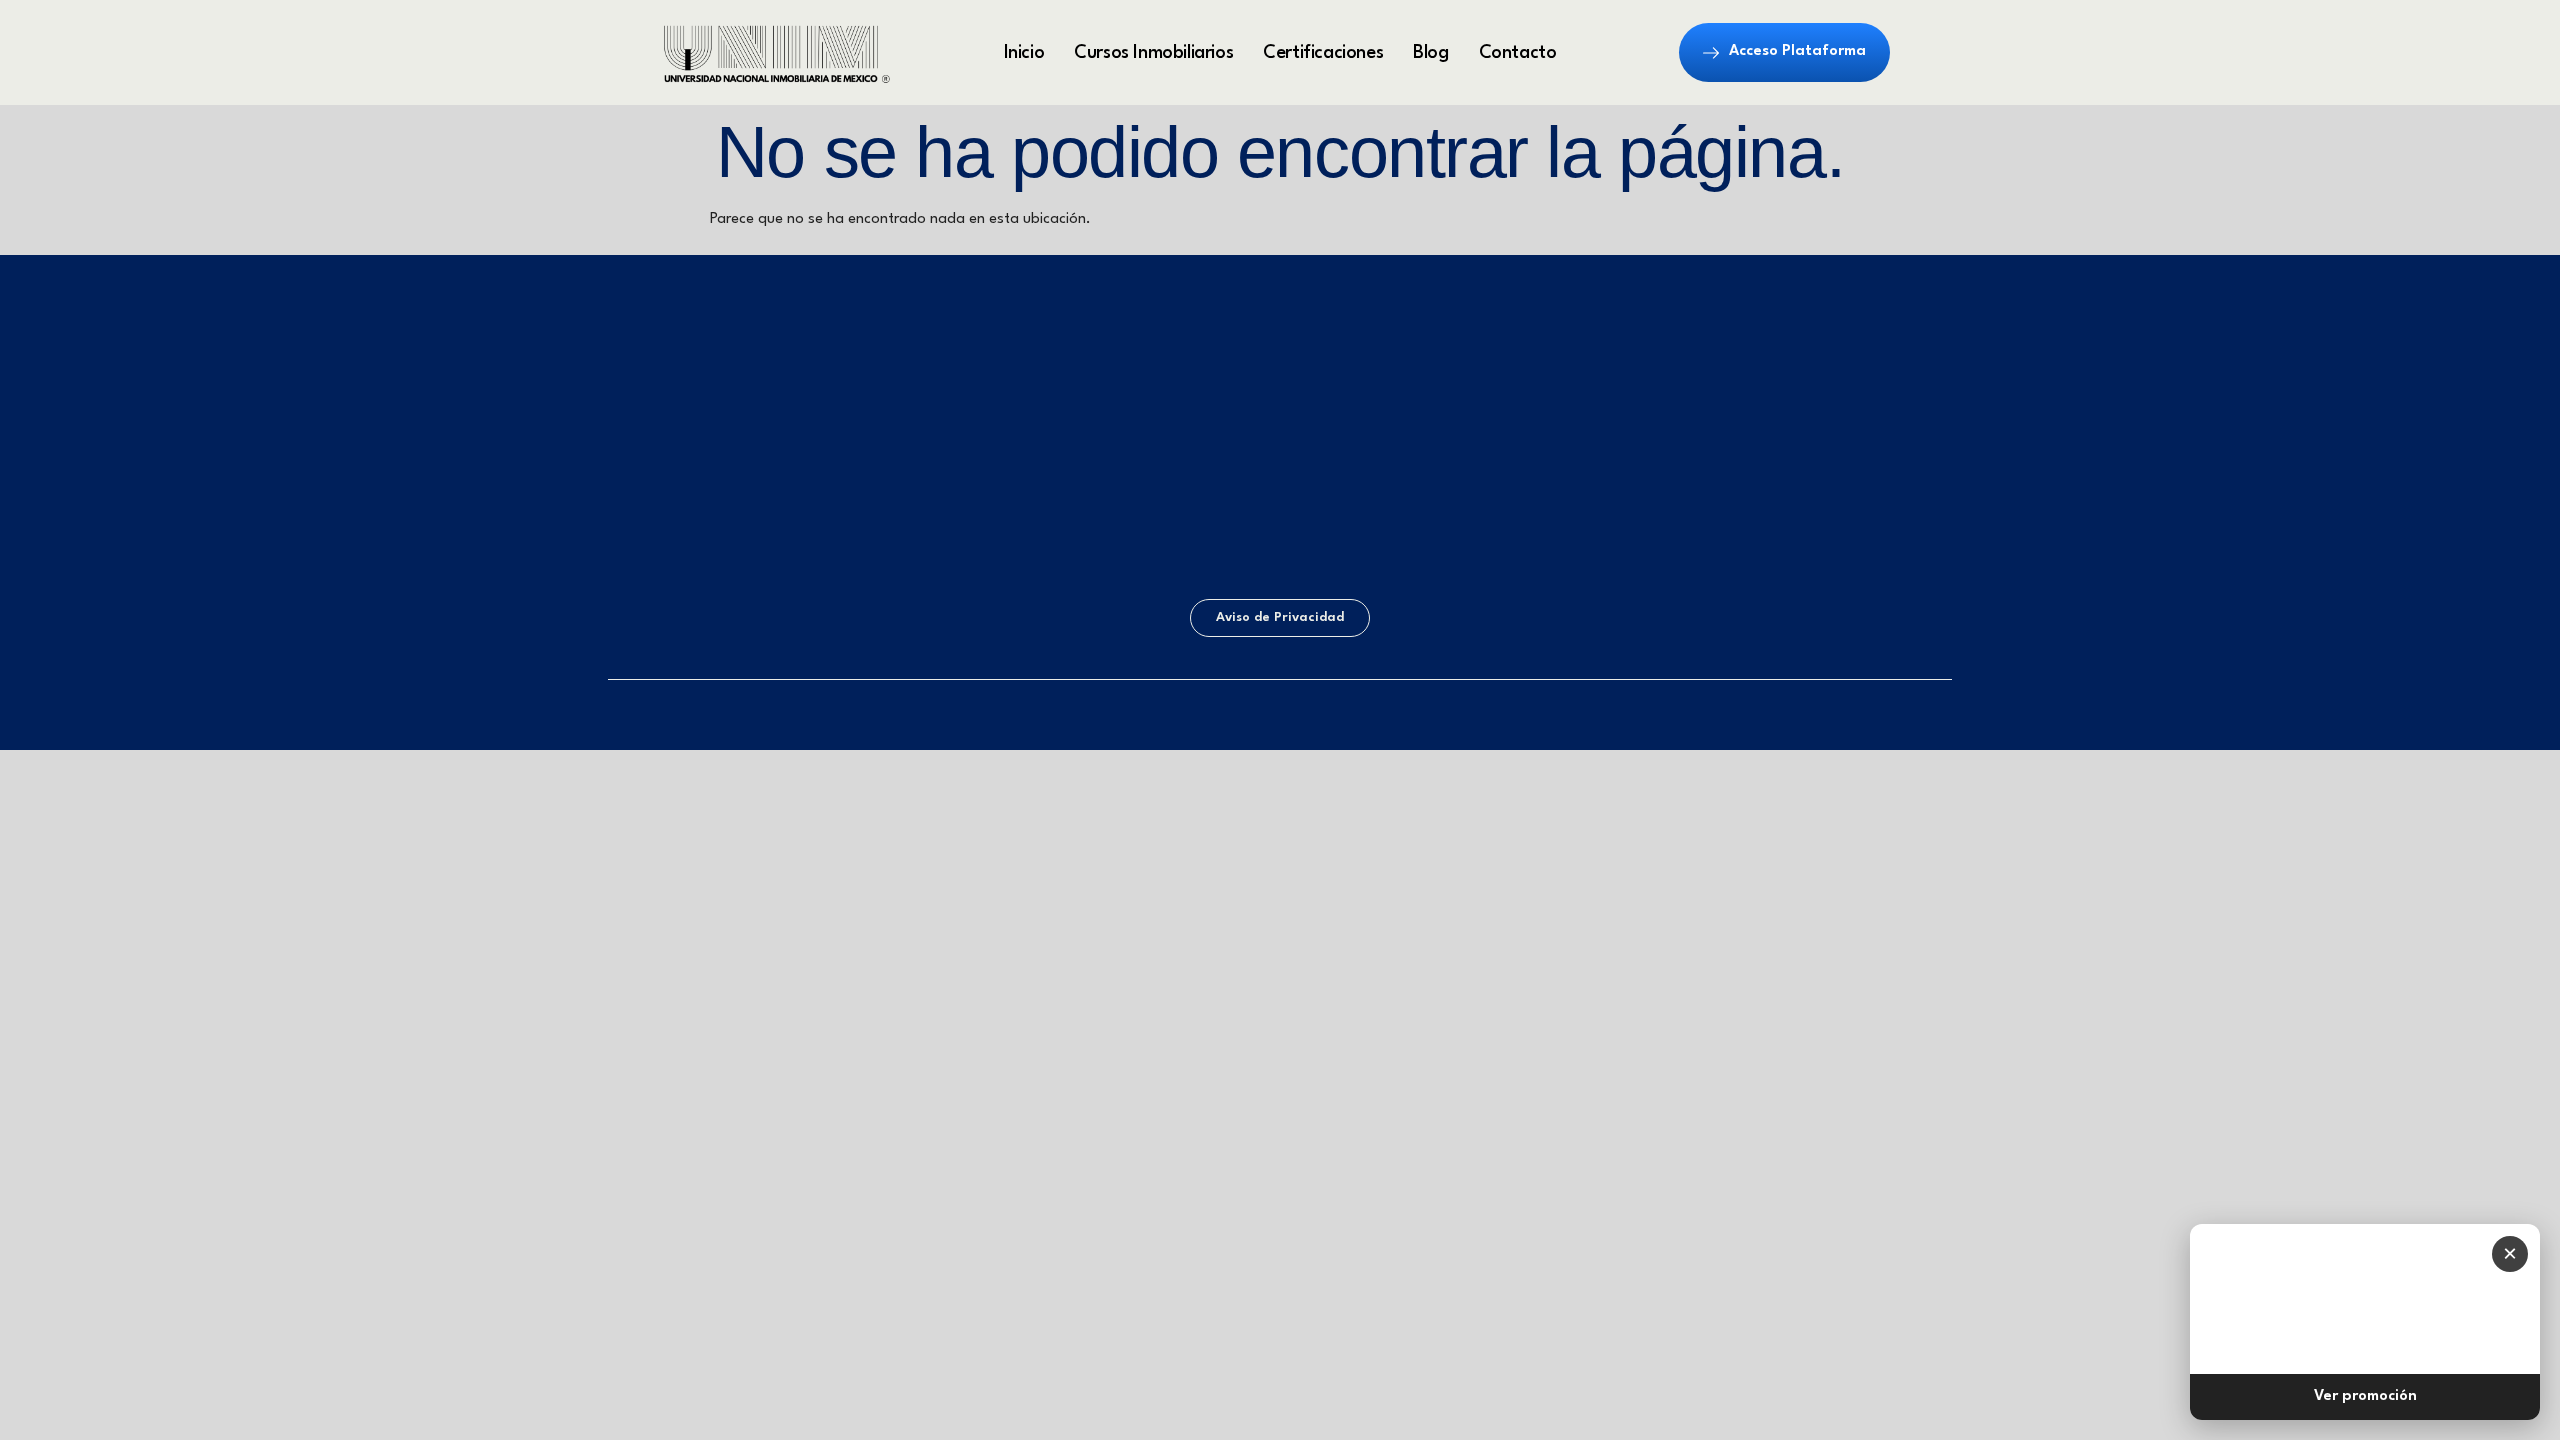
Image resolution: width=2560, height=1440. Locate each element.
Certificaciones (1323, 53)
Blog (1430, 53)
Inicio (1024, 53)
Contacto (1518, 53)
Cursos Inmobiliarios (1153, 53)
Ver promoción (2365, 1396)
